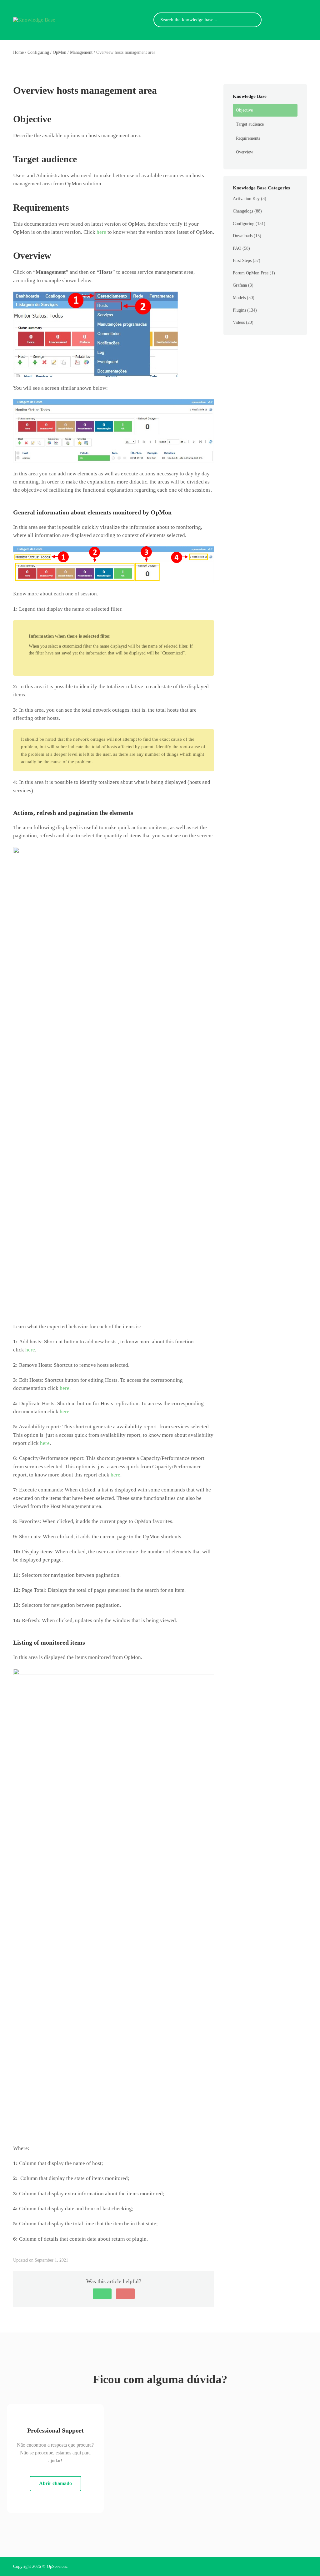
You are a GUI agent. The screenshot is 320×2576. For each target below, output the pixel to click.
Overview (245, 152)
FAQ (237, 248)
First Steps (242, 261)
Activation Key (246, 199)
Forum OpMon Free (251, 273)
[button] (102, 2294)
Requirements (248, 138)
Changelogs (243, 211)
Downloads (243, 236)
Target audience (250, 124)
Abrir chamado (55, 2483)
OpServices (57, 2566)
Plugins (239, 310)
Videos (239, 322)
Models (239, 298)
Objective (244, 110)
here (101, 232)
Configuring (244, 224)
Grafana (240, 285)
